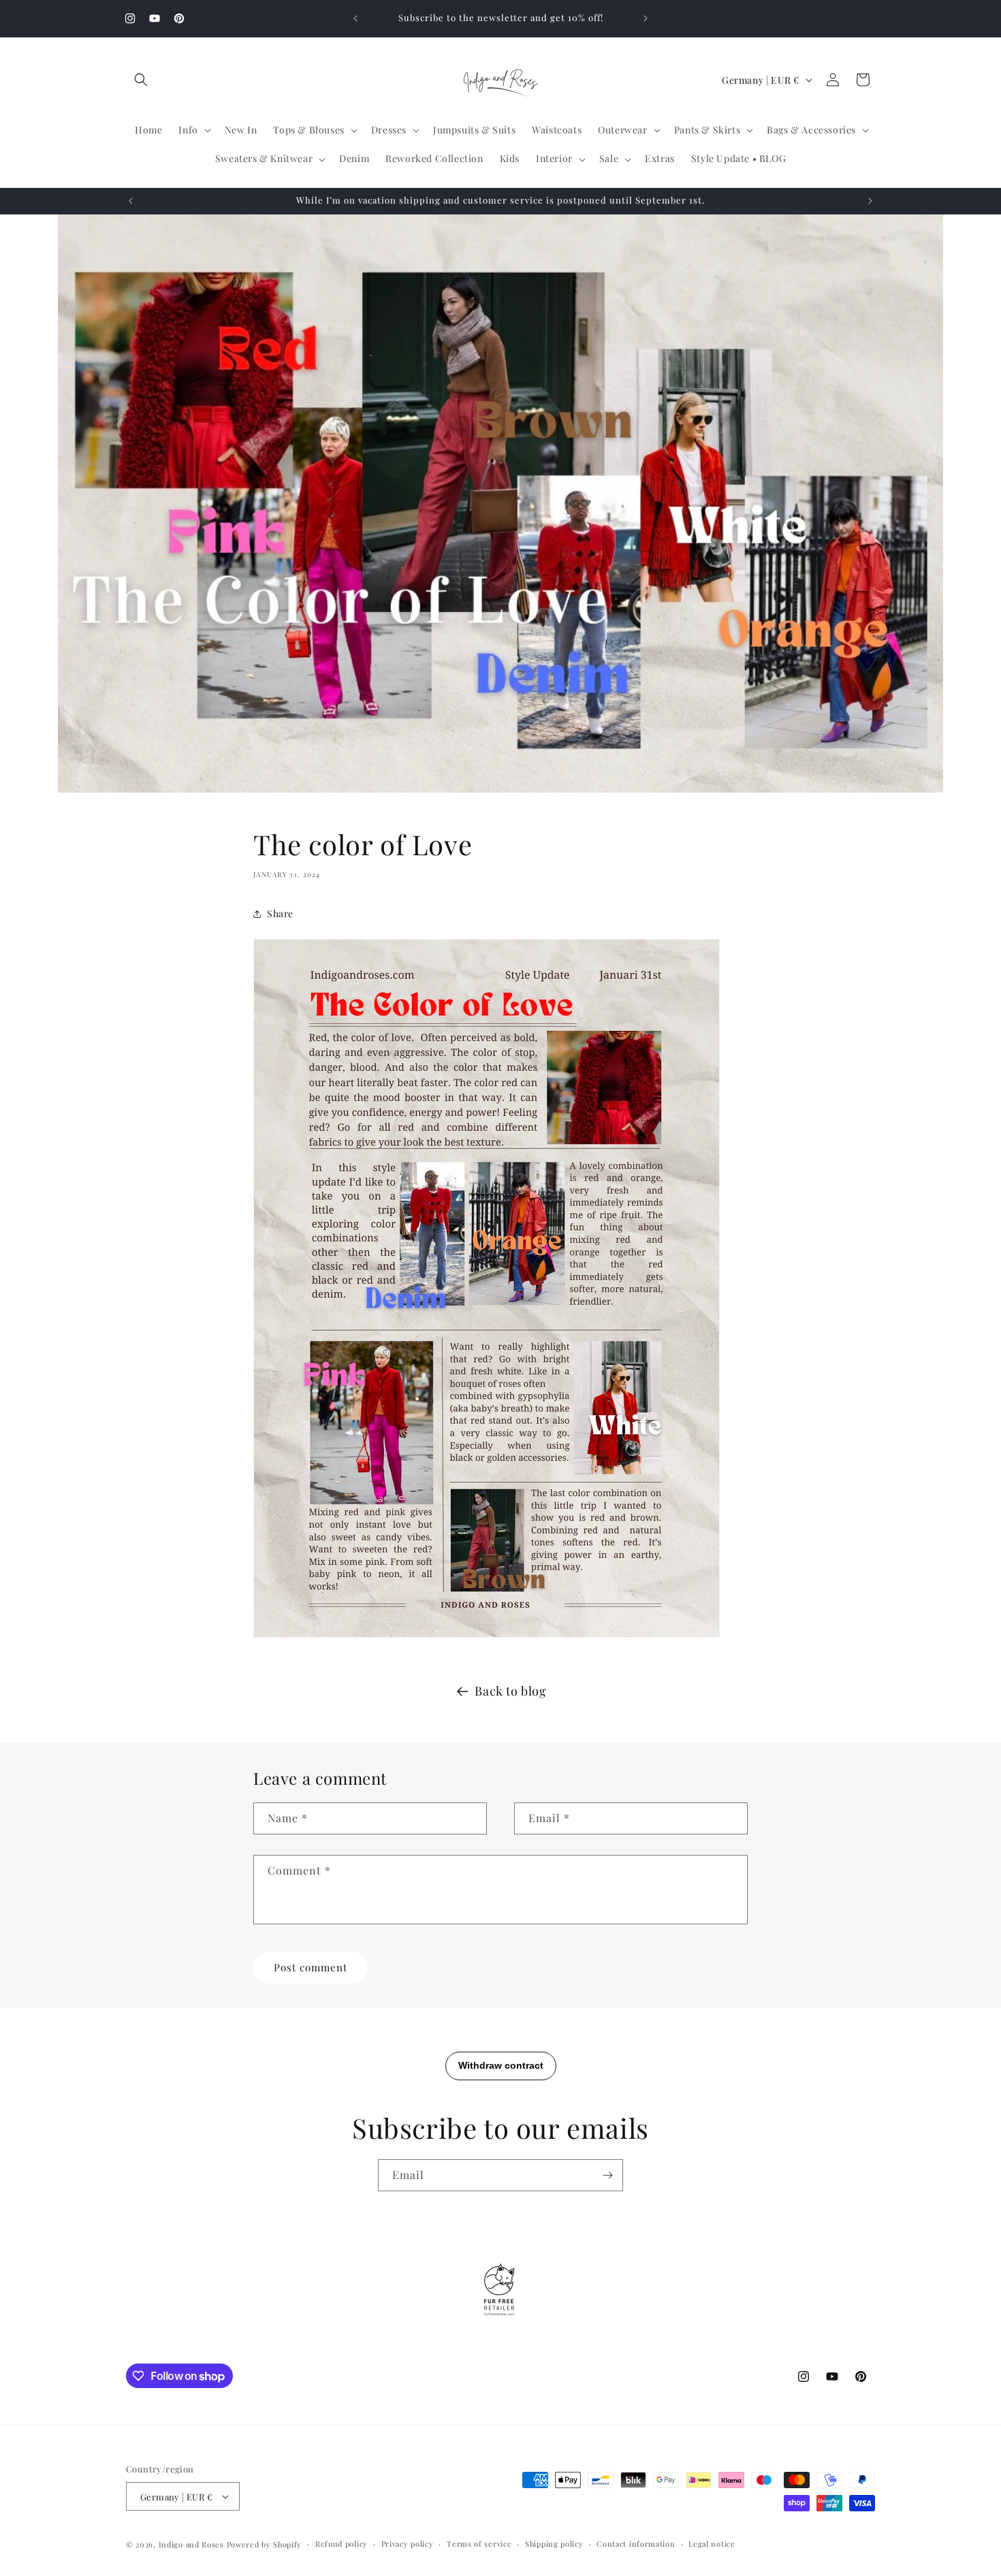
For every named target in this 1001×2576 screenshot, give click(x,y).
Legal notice (712, 2544)
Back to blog (510, 1691)
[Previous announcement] (355, 18)
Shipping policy (554, 2544)
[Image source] (487, 1636)
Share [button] (280, 913)
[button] (141, 80)
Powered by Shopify (265, 2544)
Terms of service (479, 2544)
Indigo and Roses (191, 2544)
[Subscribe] (607, 2175)
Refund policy (341, 2544)
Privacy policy (408, 2544)
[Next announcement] (646, 18)
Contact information (636, 2544)
